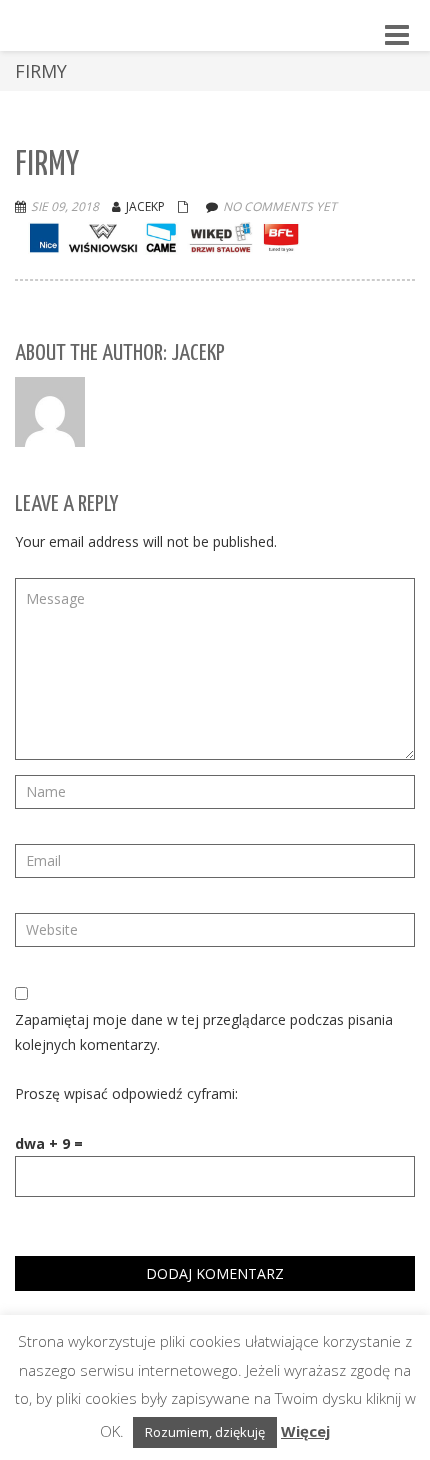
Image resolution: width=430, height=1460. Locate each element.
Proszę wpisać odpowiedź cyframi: (126, 1093)
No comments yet (280, 206)
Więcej (305, 1431)
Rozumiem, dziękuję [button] (205, 1432)
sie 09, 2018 (65, 206)
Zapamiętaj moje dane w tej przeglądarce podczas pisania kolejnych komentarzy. (204, 1032)
